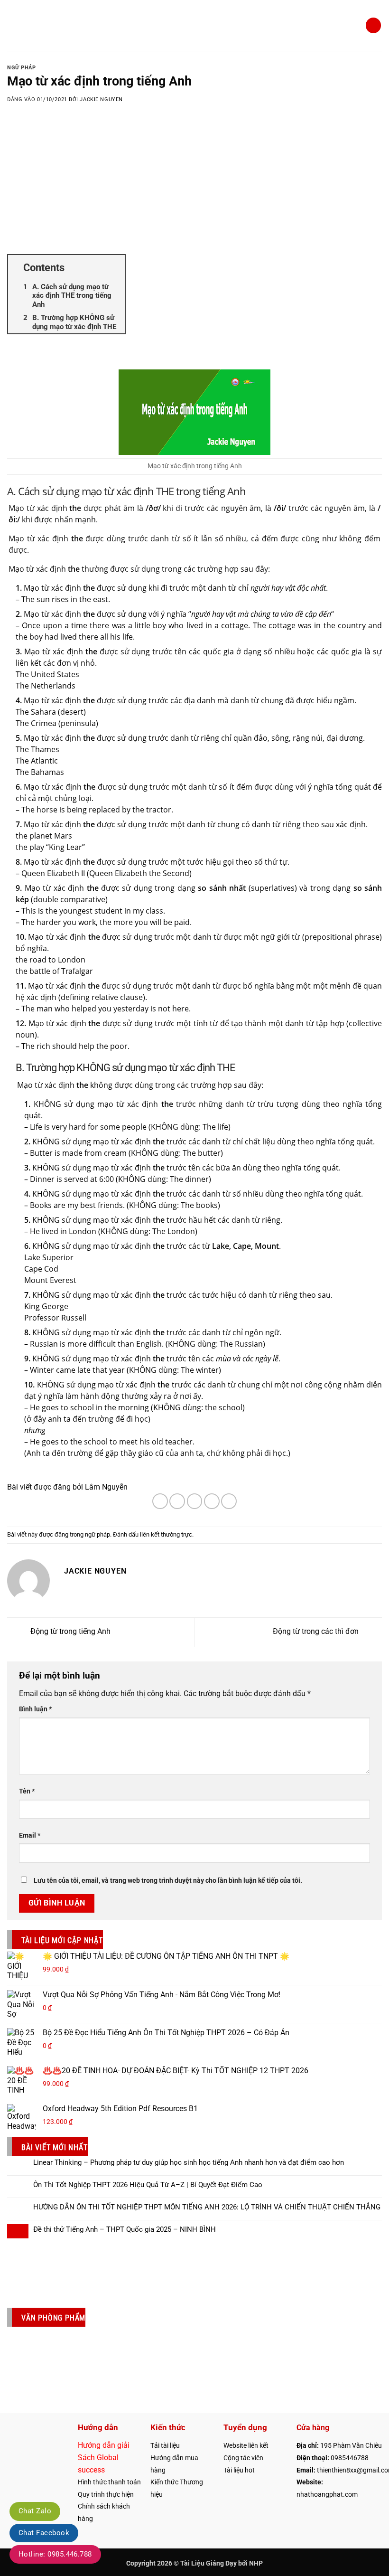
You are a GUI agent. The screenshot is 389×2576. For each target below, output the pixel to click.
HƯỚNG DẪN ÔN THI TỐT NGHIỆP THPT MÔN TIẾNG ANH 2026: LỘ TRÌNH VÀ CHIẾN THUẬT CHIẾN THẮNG (207, 2207)
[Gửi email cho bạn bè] (212, 1501)
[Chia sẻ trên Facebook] (177, 1501)
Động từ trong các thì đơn (317, 1632)
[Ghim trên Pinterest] (229, 1501)
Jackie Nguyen (101, 99)
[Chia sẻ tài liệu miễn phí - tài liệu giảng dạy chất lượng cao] (195, 25)
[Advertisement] (194, 190)
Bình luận (35, 1709)
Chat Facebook (44, 2533)
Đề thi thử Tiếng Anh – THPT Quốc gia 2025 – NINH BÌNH (125, 2229)
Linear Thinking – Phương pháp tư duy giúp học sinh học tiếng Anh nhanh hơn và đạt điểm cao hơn (189, 2162)
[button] (13, 25)
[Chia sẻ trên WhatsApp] (160, 1501)
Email (30, 1835)
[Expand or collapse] (114, 268)
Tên (27, 1791)
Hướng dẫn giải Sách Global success (104, 2457)
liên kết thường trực (166, 1534)
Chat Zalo (35, 2511)
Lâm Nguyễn (106, 1487)
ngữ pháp (21, 68)
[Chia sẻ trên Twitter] (195, 1501)
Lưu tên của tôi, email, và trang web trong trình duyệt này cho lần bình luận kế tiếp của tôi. (168, 1881)
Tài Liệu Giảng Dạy (208, 2563)
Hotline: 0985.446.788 (55, 2554)
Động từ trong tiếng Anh (69, 1632)
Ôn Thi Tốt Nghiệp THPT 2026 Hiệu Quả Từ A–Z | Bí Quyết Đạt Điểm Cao (148, 2185)
